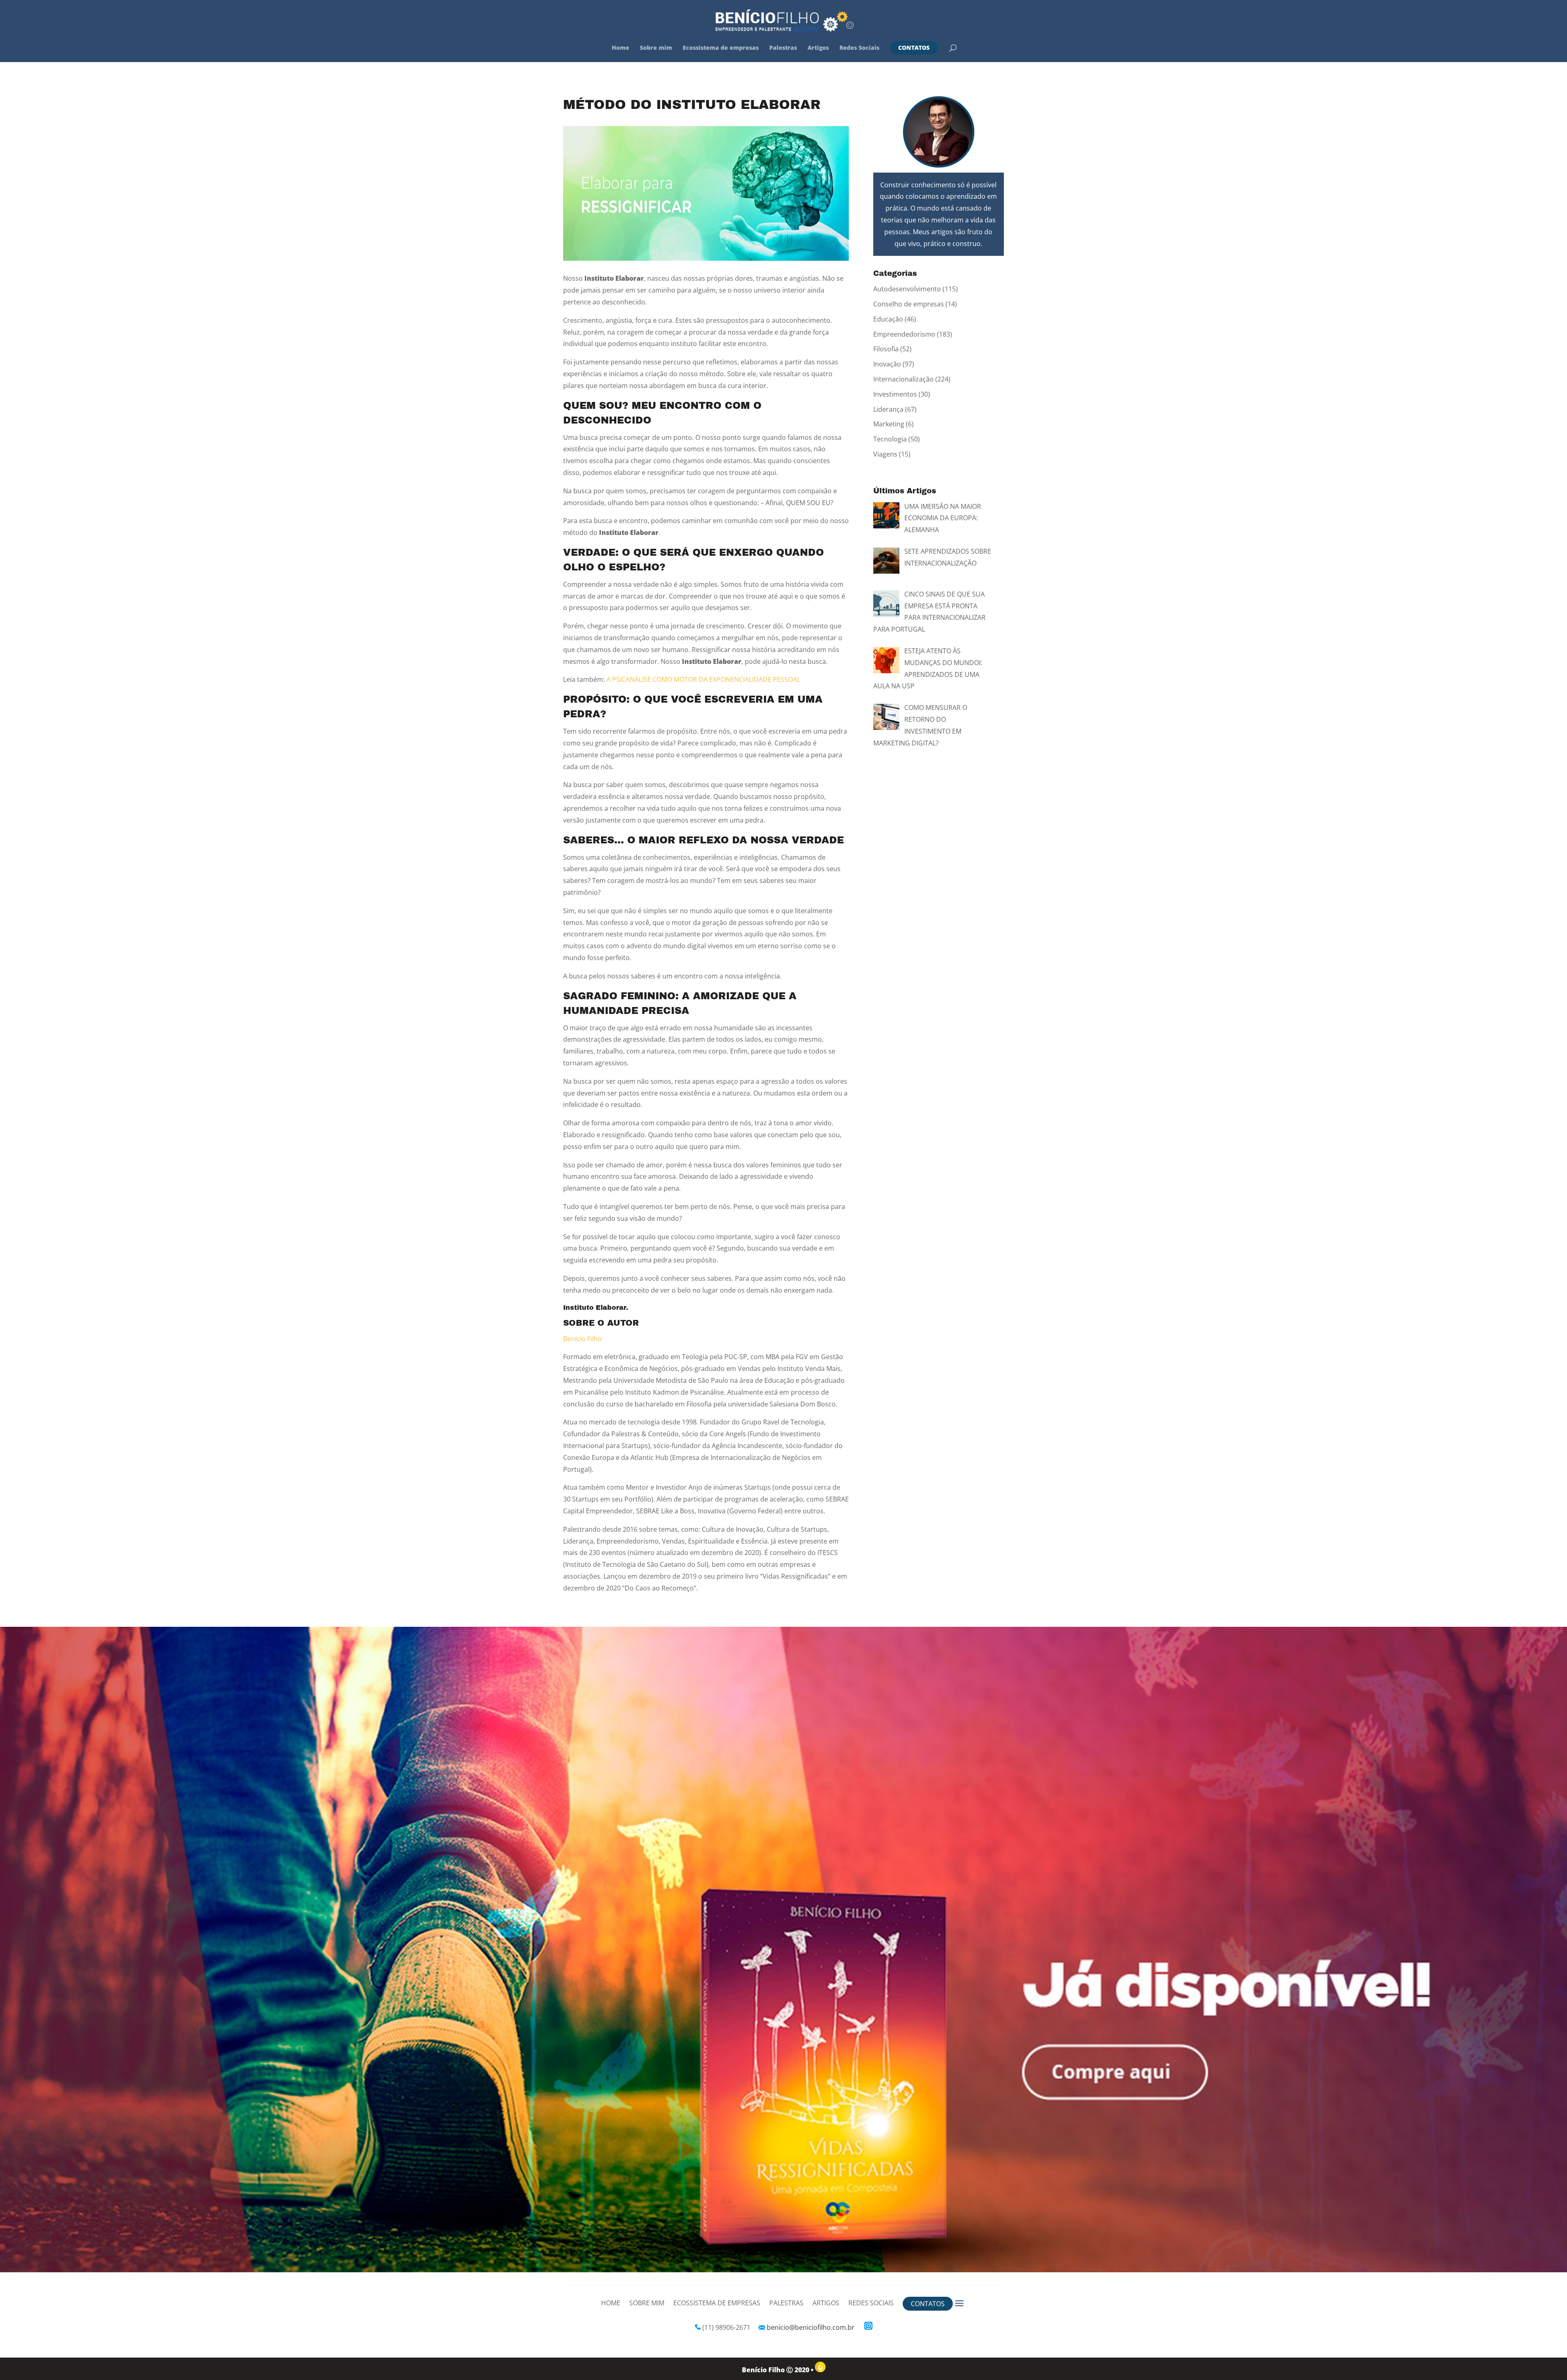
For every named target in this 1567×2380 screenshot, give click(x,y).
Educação (888, 319)
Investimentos (895, 394)
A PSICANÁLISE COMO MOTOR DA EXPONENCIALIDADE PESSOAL (703, 679)
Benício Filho (583, 1339)
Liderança (888, 409)
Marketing (889, 424)
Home (620, 48)
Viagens (885, 454)
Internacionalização (903, 379)
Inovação (887, 364)
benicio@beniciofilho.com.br (811, 2327)
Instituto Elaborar (595, 1308)
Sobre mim (656, 48)
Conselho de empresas (909, 304)
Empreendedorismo (904, 334)
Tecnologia (890, 439)
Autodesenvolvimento (907, 289)
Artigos (818, 48)
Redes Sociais (859, 48)
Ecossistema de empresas (721, 48)
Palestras (783, 48)
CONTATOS (914, 48)
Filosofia (886, 349)
